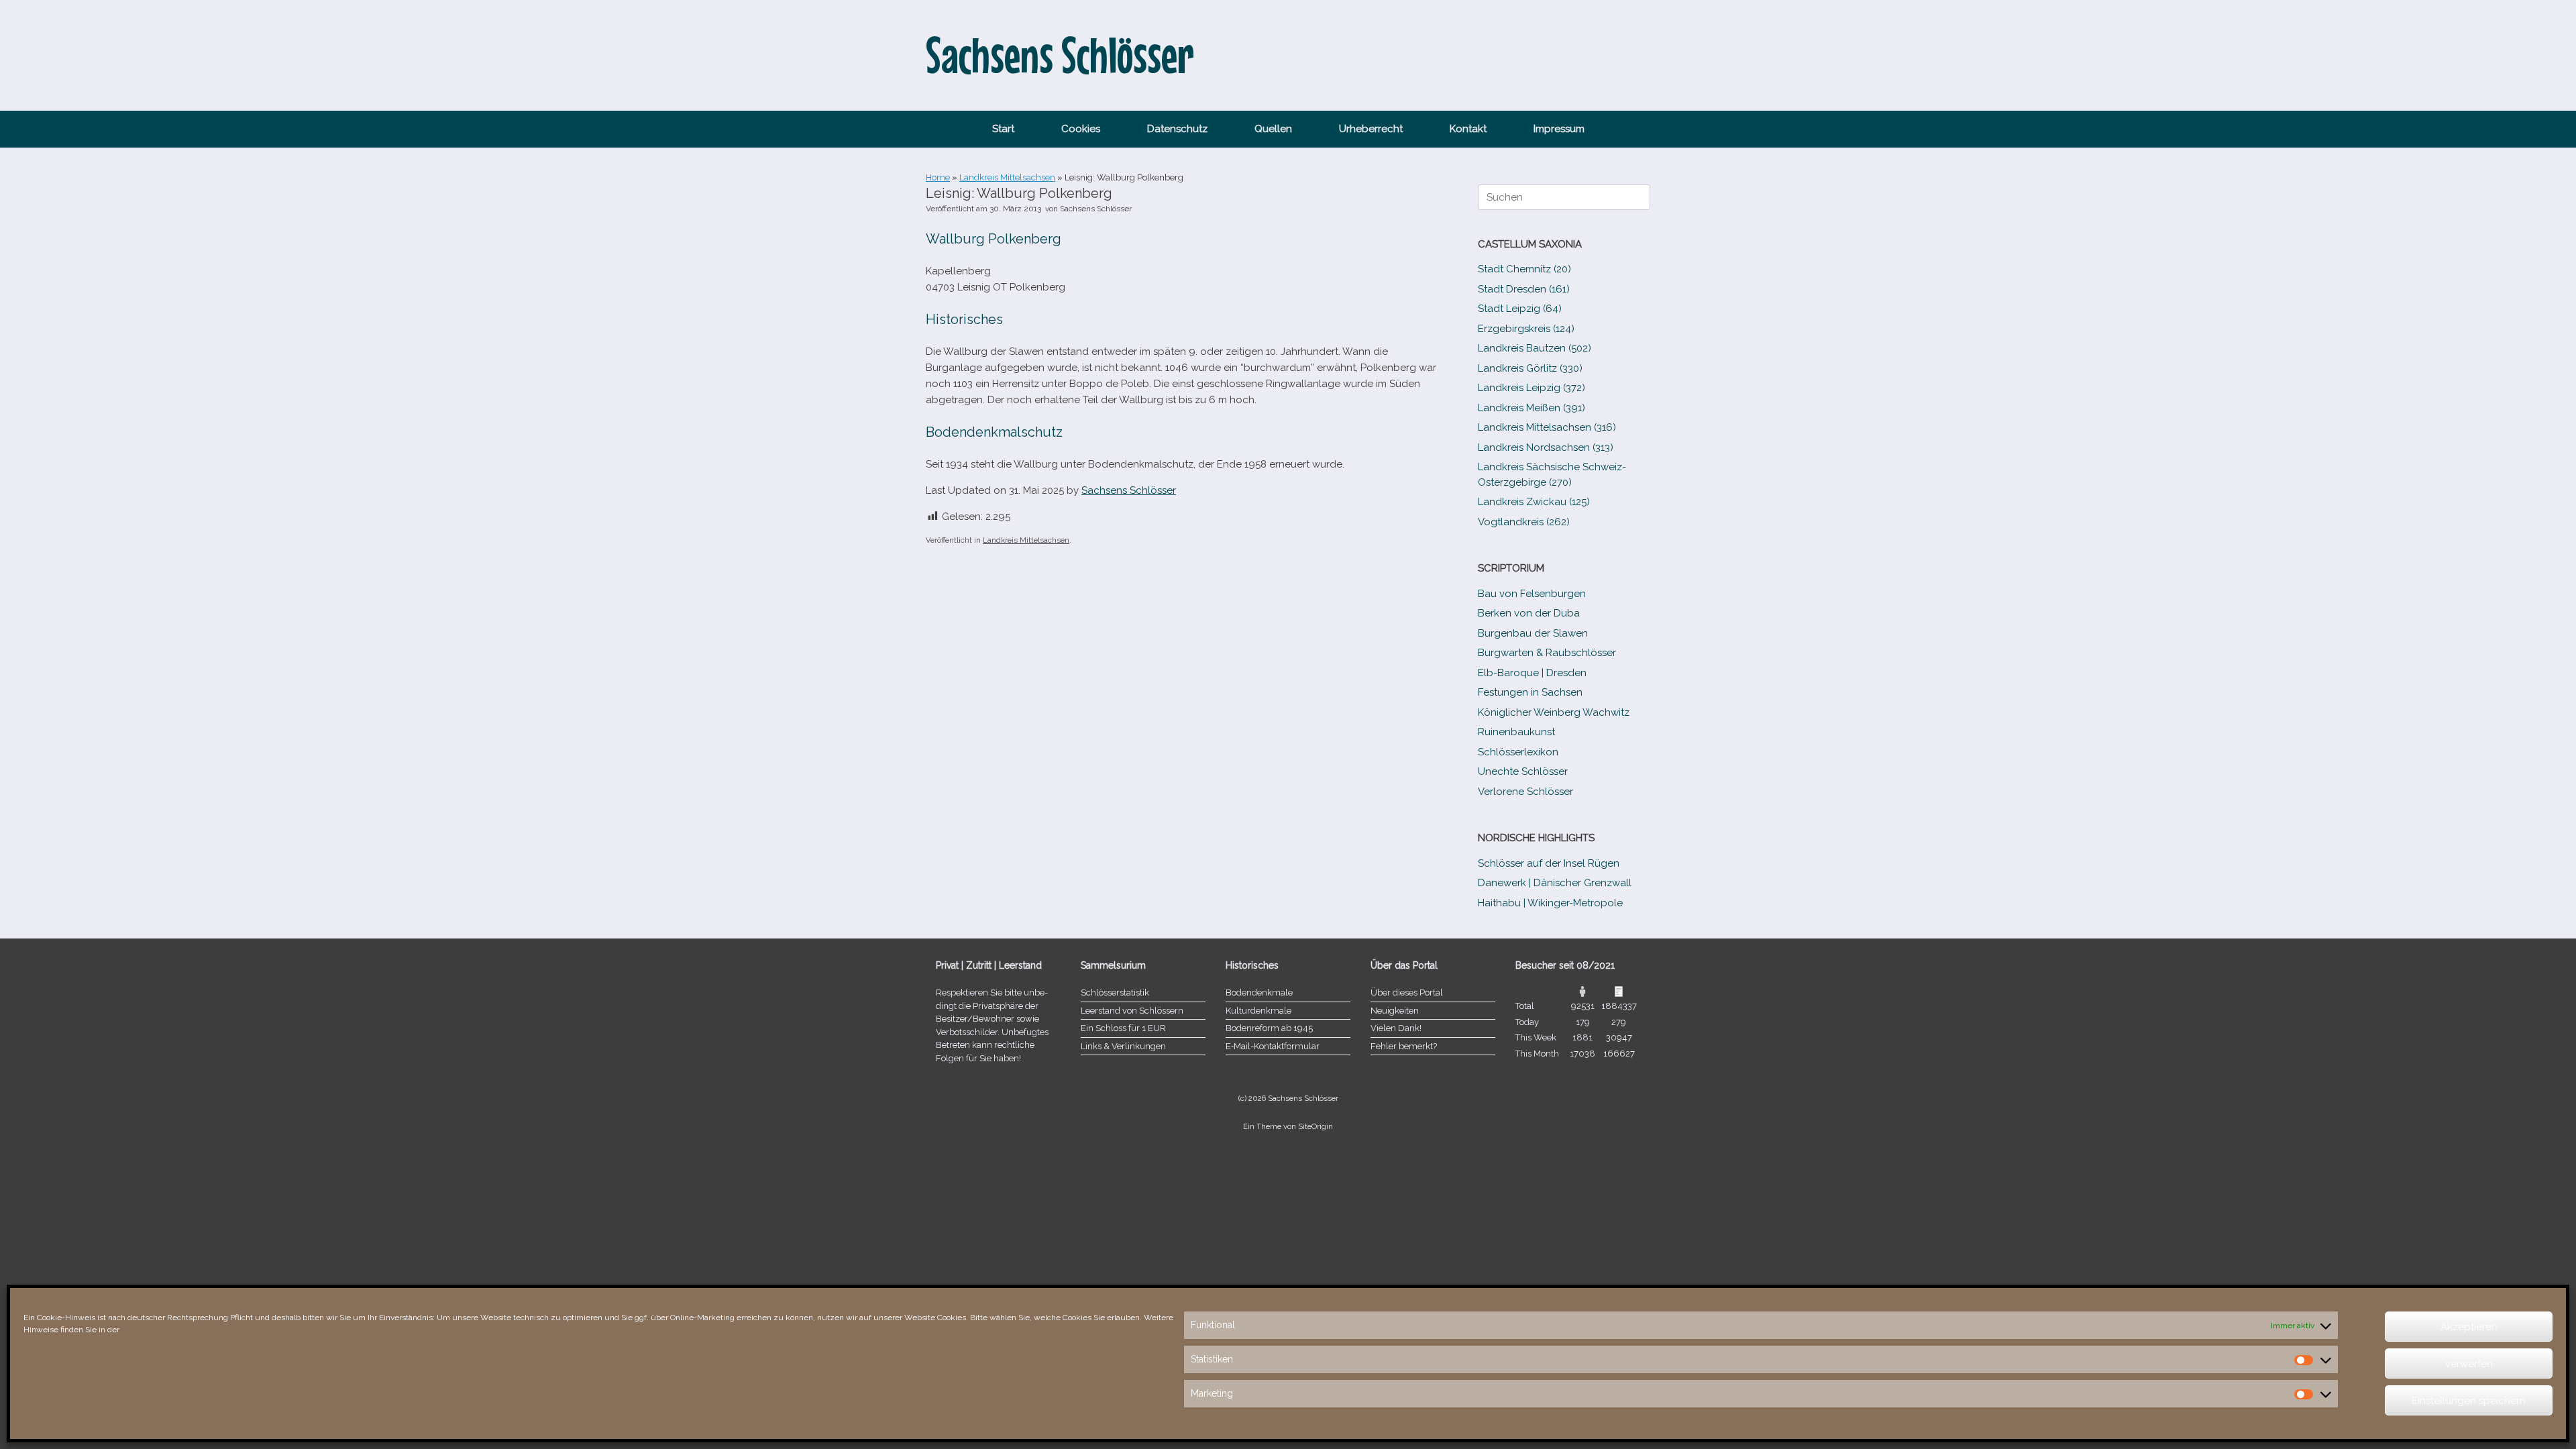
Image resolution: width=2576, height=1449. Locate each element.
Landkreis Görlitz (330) (1530, 368)
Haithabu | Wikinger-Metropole (1550, 903)
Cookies (1081, 129)
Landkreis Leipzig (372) (1532, 388)
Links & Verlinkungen (1123, 1046)
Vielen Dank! (1396, 1028)
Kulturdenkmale (1258, 1011)
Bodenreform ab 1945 (1269, 1028)
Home (938, 177)
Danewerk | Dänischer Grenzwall (1555, 883)
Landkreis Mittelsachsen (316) (1547, 427)
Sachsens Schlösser (1096, 209)
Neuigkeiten (1395, 1011)
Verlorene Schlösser (1525, 792)
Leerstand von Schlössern (1132, 1011)
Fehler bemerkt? (1404, 1046)
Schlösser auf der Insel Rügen (1549, 863)
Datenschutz (1177, 129)
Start (1003, 129)
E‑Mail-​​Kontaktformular (1273, 1046)
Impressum (1559, 129)
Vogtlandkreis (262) (1524, 522)
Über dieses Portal (1407, 992)
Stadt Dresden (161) (1524, 289)
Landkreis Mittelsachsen (1007, 177)
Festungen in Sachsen (1530, 692)
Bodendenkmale (1259, 992)
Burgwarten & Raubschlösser (1547, 653)
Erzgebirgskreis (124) (1526, 329)
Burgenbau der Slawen (1533, 633)
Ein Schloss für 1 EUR (1123, 1028)
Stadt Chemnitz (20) (1524, 269)
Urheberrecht (1371, 129)
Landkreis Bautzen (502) (1535, 348)
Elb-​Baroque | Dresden (1532, 673)
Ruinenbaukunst (1516, 732)
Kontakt (1468, 129)
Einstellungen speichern (2469, 1401)
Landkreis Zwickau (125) (1534, 502)
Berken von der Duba (1529, 613)
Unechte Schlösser (1523, 771)
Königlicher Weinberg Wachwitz (1554, 712)
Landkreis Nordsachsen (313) (1546, 447)
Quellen (1273, 129)
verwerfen (2469, 1364)
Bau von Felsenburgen (1532, 594)
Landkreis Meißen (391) (1532, 408)
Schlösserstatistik (1115, 992)
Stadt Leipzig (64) (1520, 309)
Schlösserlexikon (1518, 752)
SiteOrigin (1316, 1126)
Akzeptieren (2469, 1327)
